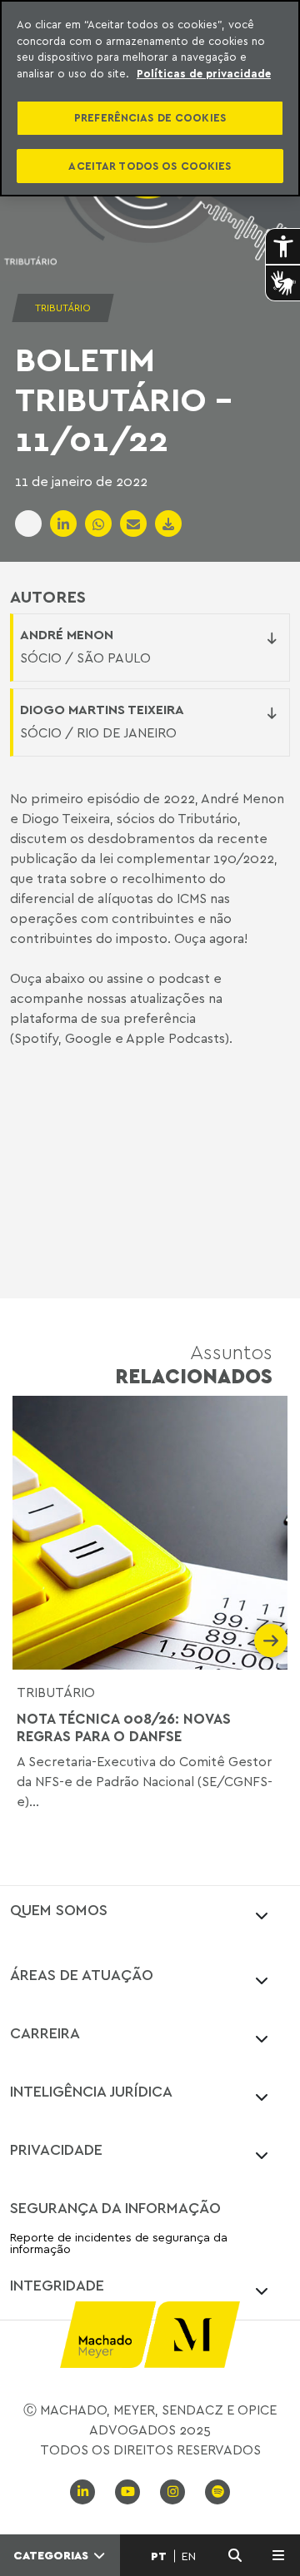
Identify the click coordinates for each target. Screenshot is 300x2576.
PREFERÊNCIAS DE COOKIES (150, 117)
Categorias (52, 2555)
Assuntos (194, 1364)
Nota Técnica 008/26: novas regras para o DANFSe (124, 1727)
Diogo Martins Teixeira (102, 709)
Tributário (56, 1692)
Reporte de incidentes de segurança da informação (119, 2243)
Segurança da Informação (115, 2207)
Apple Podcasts (175, 1038)
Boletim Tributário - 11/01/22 (123, 399)
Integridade (57, 2285)
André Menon (67, 634)
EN (189, 2556)
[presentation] (29, 1640)
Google (88, 1038)
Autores (48, 597)
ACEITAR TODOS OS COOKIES (150, 166)
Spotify (36, 1038)
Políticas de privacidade (204, 73)
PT (159, 2556)
